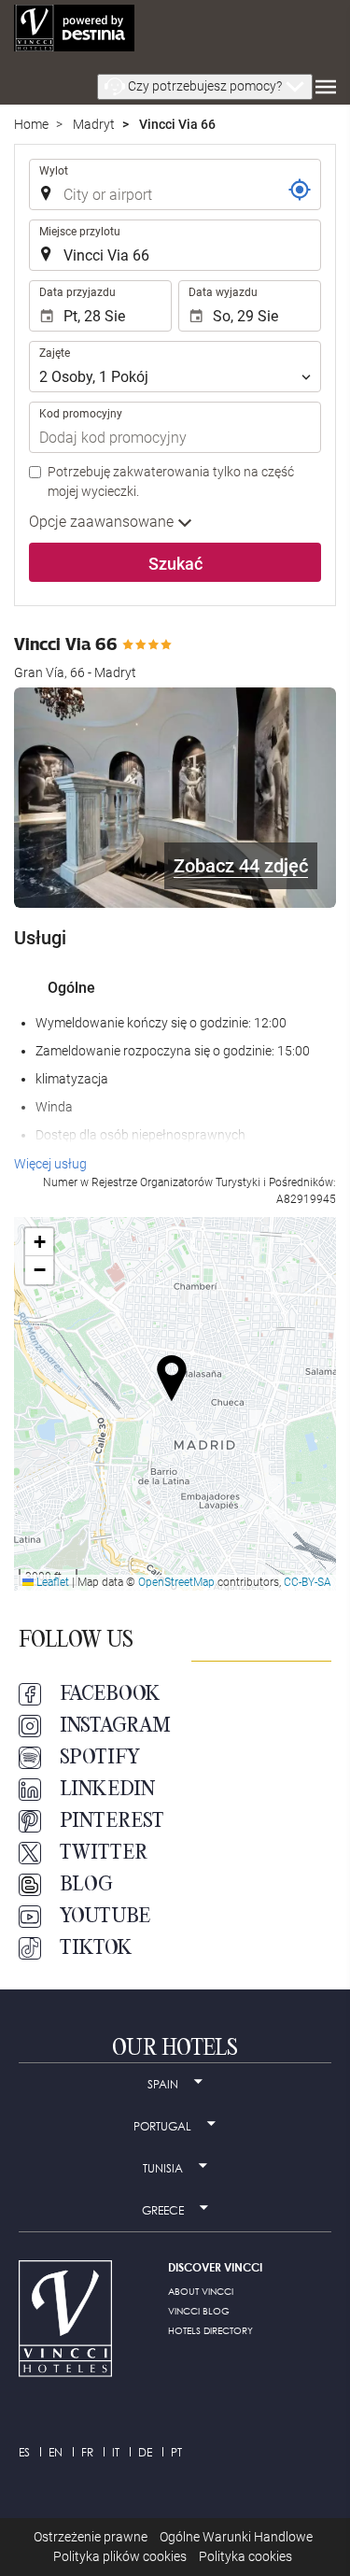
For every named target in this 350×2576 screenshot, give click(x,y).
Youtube (105, 1917)
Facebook (110, 1694)
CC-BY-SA (308, 1582)
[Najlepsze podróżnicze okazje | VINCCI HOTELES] (74, 28)
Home (31, 124)
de (145, 2452)
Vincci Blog (199, 2311)
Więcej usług (50, 1164)
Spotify (100, 1758)
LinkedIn (107, 1790)
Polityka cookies (245, 2556)
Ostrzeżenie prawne (91, 2537)
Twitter (104, 1853)
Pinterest (112, 1821)
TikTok (96, 1948)
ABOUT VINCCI (201, 2291)
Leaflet (51, 1582)
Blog (86, 1885)
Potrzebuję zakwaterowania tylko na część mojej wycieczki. (171, 481)
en (56, 2452)
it (116, 2452)
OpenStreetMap (176, 1582)
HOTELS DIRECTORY (210, 2330)
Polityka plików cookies (120, 2556)
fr (87, 2452)
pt (176, 2452)
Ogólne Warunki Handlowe (236, 2537)
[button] (205, 87)
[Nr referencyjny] (300, 190)
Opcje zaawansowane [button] (103, 522)
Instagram (115, 1726)
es (24, 2452)
